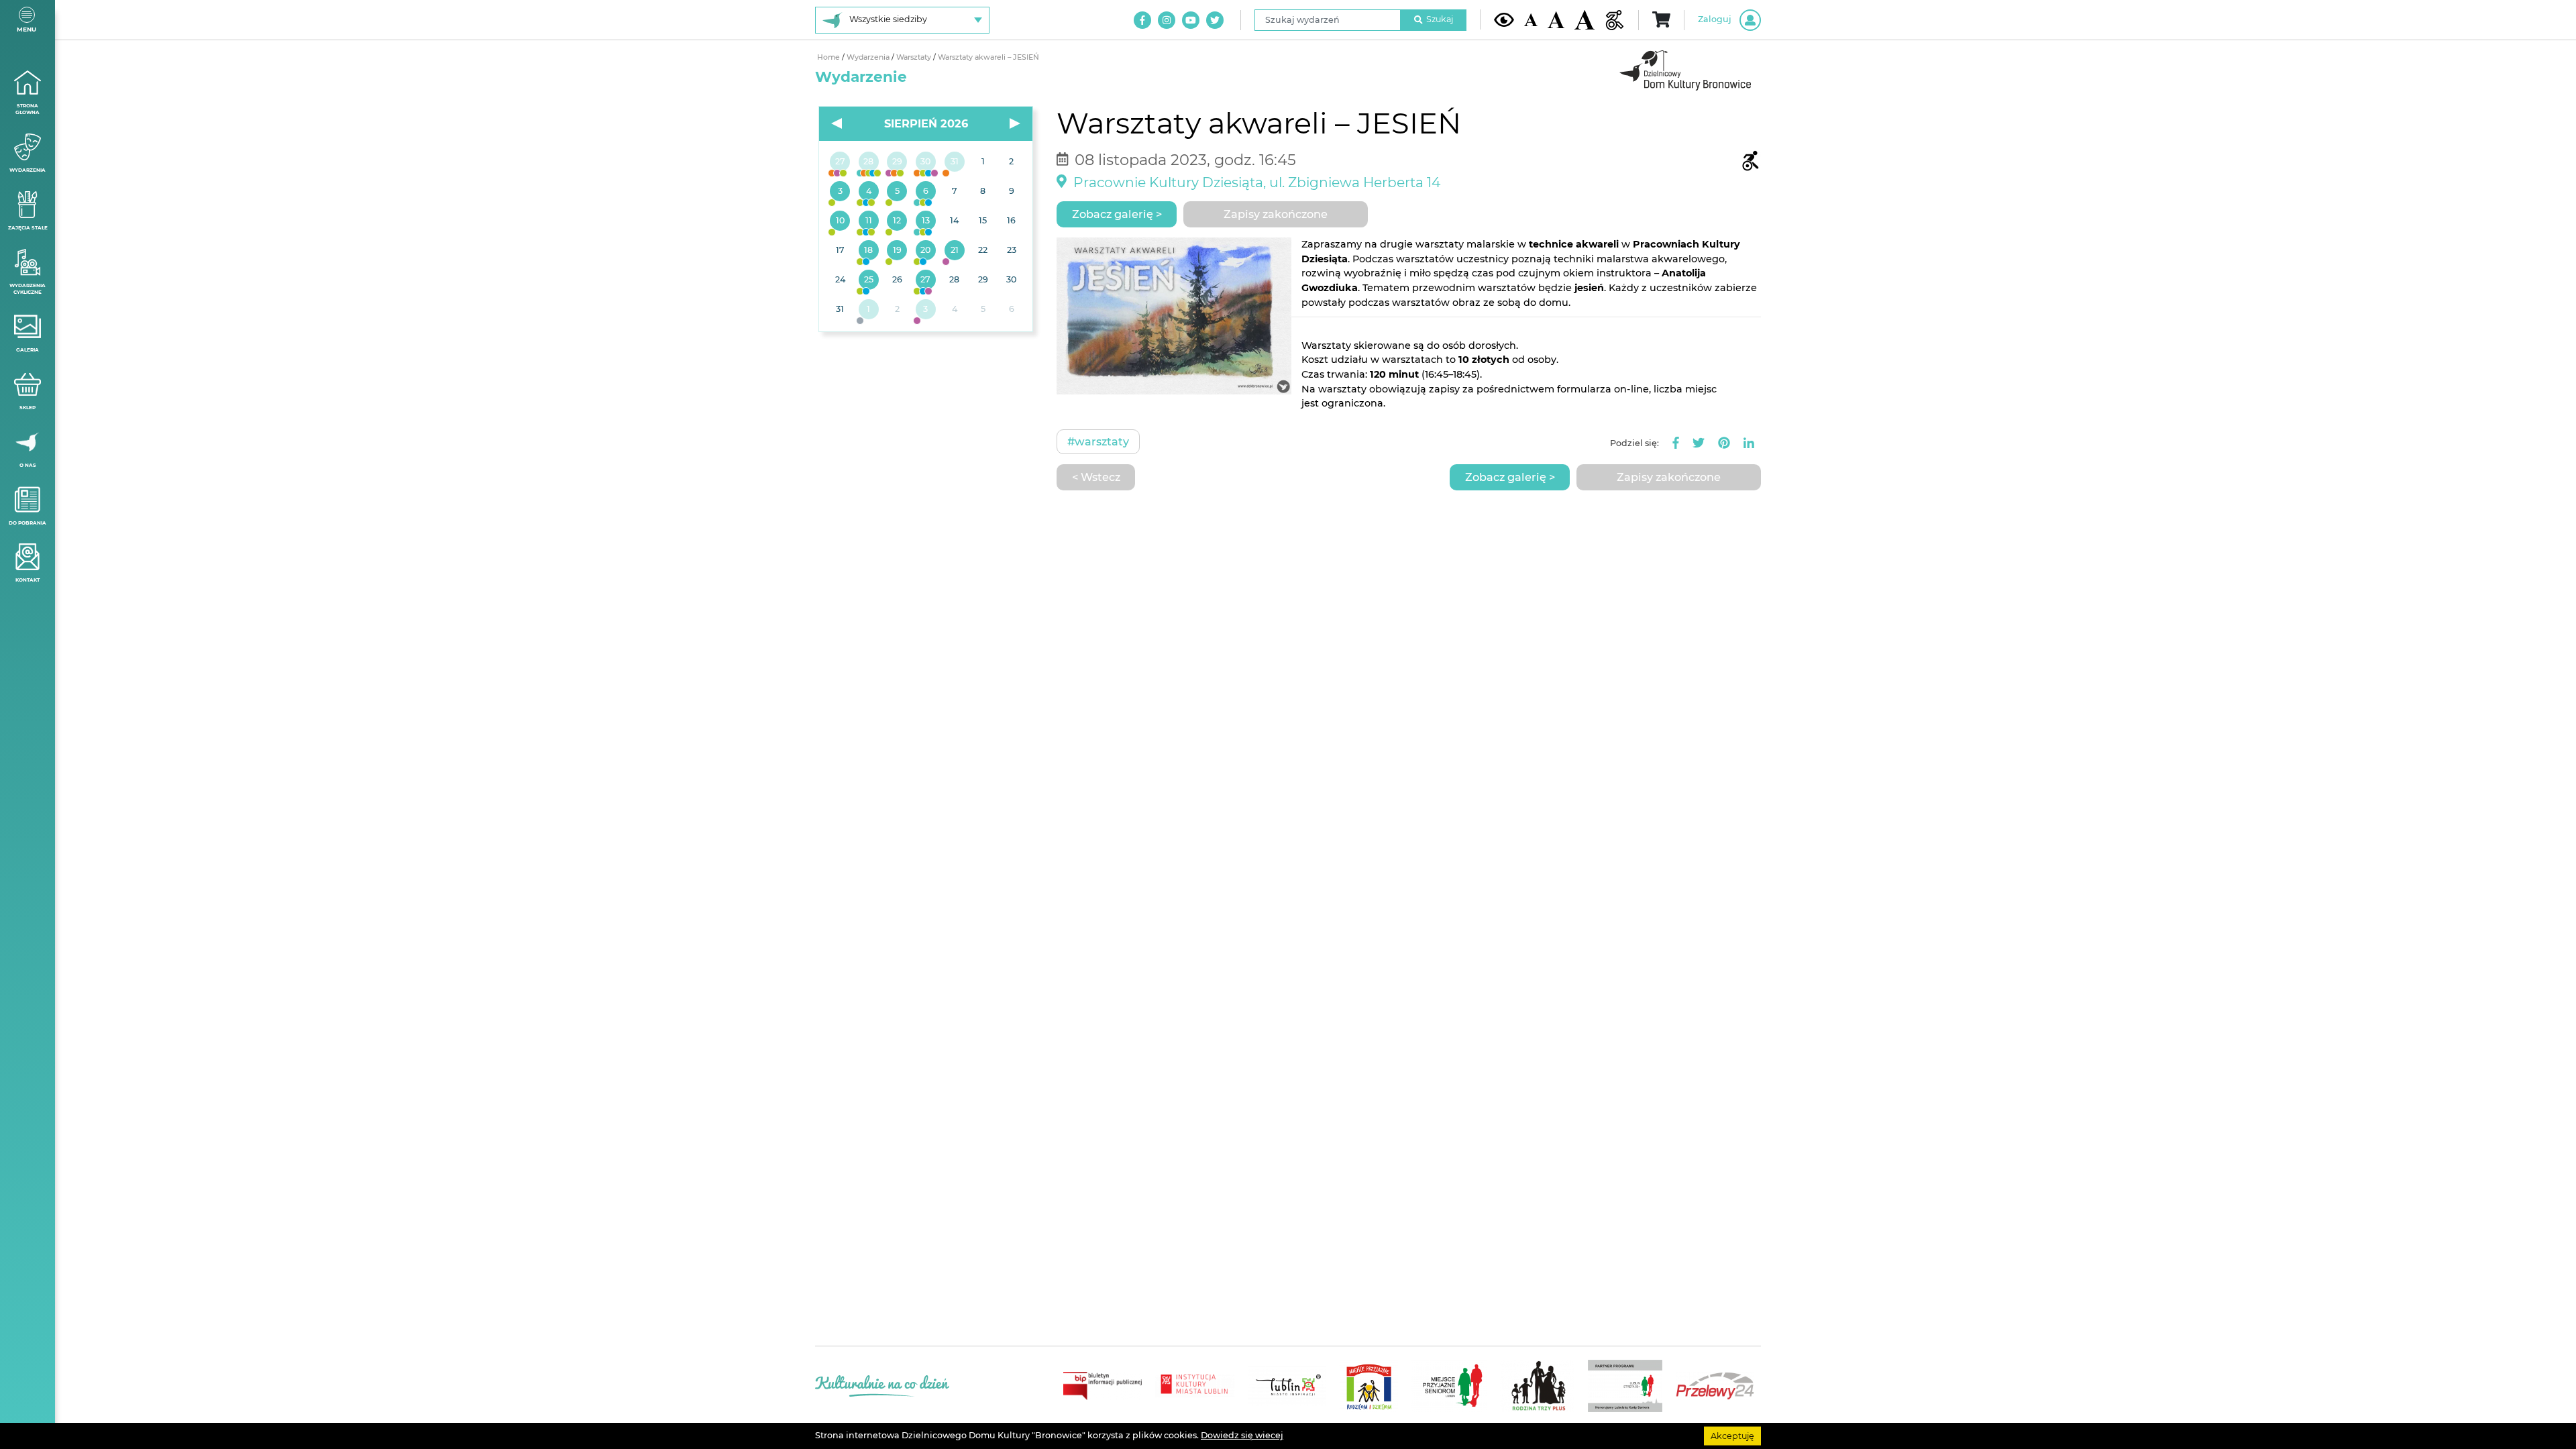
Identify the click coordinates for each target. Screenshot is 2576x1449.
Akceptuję (1732, 1435)
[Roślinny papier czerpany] (926, 310)
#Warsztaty (1098, 441)
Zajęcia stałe (28, 228)
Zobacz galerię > (1117, 214)
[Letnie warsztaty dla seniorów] (897, 192)
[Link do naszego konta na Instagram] (1167, 20)
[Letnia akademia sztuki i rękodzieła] (954, 162)
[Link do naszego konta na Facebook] (1142, 20)
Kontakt (28, 580)
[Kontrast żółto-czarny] (1504, 19)
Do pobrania (28, 523)
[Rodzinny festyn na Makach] (869, 310)
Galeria (28, 350)
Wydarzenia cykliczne (28, 289)
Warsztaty (915, 57)
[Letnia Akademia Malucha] (840, 192)
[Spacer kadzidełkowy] (954, 251)
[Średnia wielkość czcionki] (1556, 19)
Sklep (28, 408)
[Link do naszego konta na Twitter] (1215, 20)
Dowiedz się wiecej (1242, 1435)
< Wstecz (1096, 477)
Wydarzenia (28, 170)
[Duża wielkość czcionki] (1585, 20)
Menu (26, 29)
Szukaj (1440, 19)
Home (829, 57)
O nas (28, 465)
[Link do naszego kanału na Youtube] (1191, 20)
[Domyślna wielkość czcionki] (1531, 20)
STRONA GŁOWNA (28, 109)
